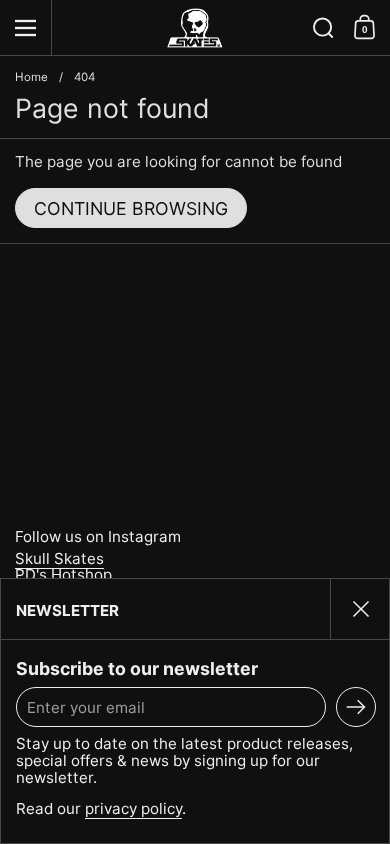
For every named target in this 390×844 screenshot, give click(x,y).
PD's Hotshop (63, 574)
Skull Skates (59, 558)
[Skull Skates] (195, 28)
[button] (323, 28)
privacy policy (133, 808)
